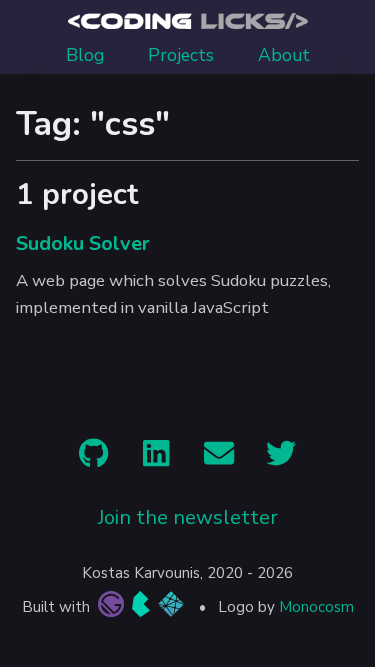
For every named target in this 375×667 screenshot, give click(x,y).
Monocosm (316, 607)
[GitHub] (94, 458)
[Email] (219, 458)
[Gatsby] (109, 607)
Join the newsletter (188, 517)
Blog (85, 55)
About (284, 55)
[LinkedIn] (156, 458)
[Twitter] (281, 458)
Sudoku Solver (83, 243)
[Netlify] (171, 607)
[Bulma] (141, 607)
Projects (181, 55)
